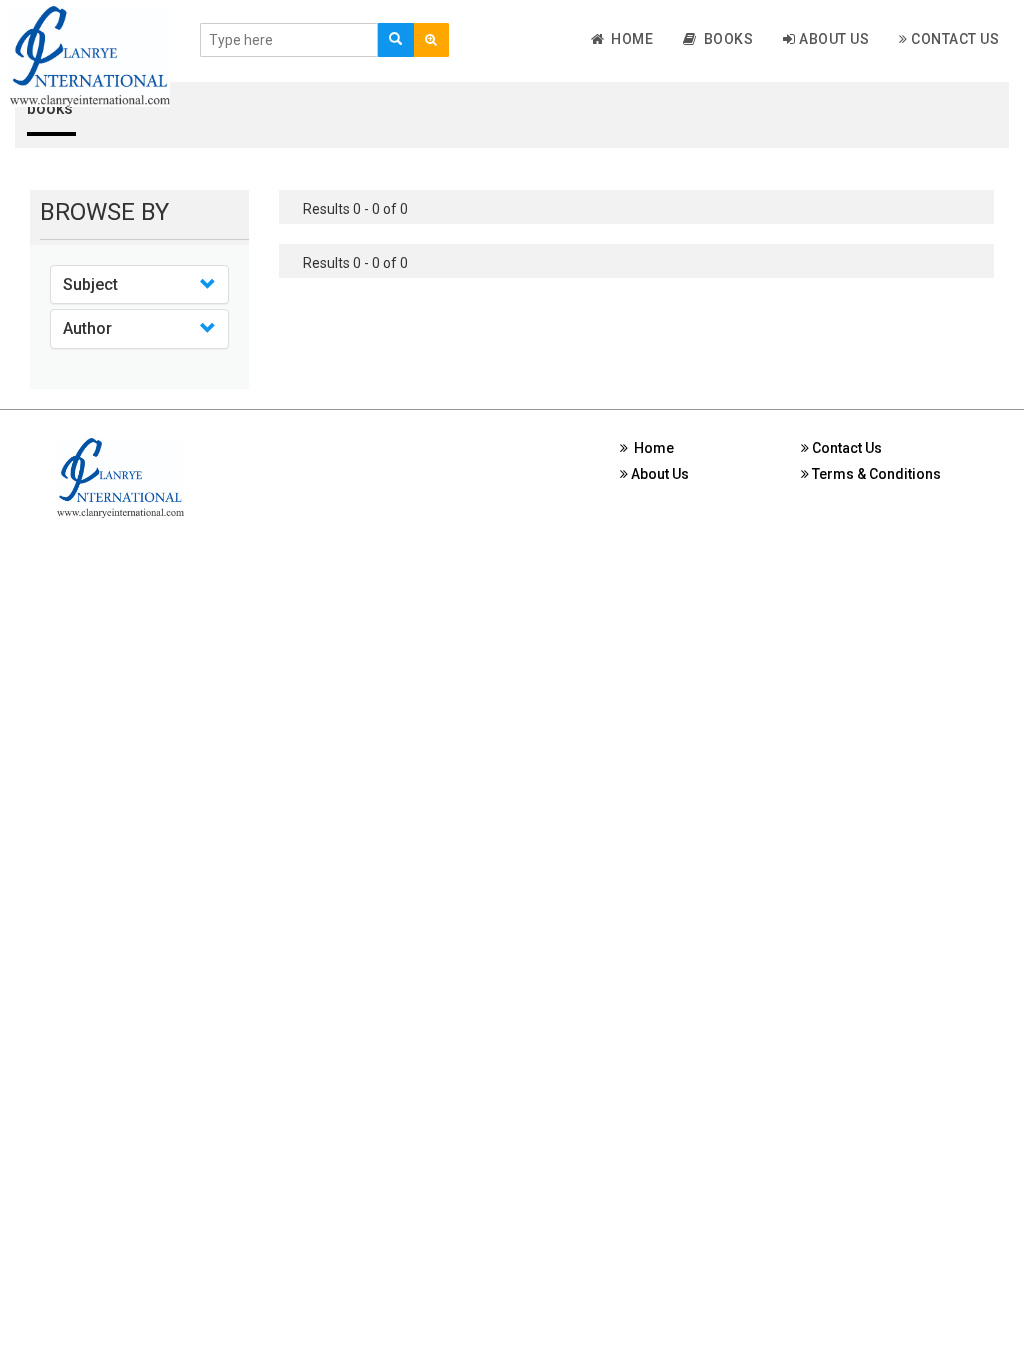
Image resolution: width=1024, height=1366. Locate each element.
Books (725, 39)
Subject (90, 284)
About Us (833, 39)
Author (87, 328)
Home (628, 39)
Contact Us (954, 39)
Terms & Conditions (875, 474)
